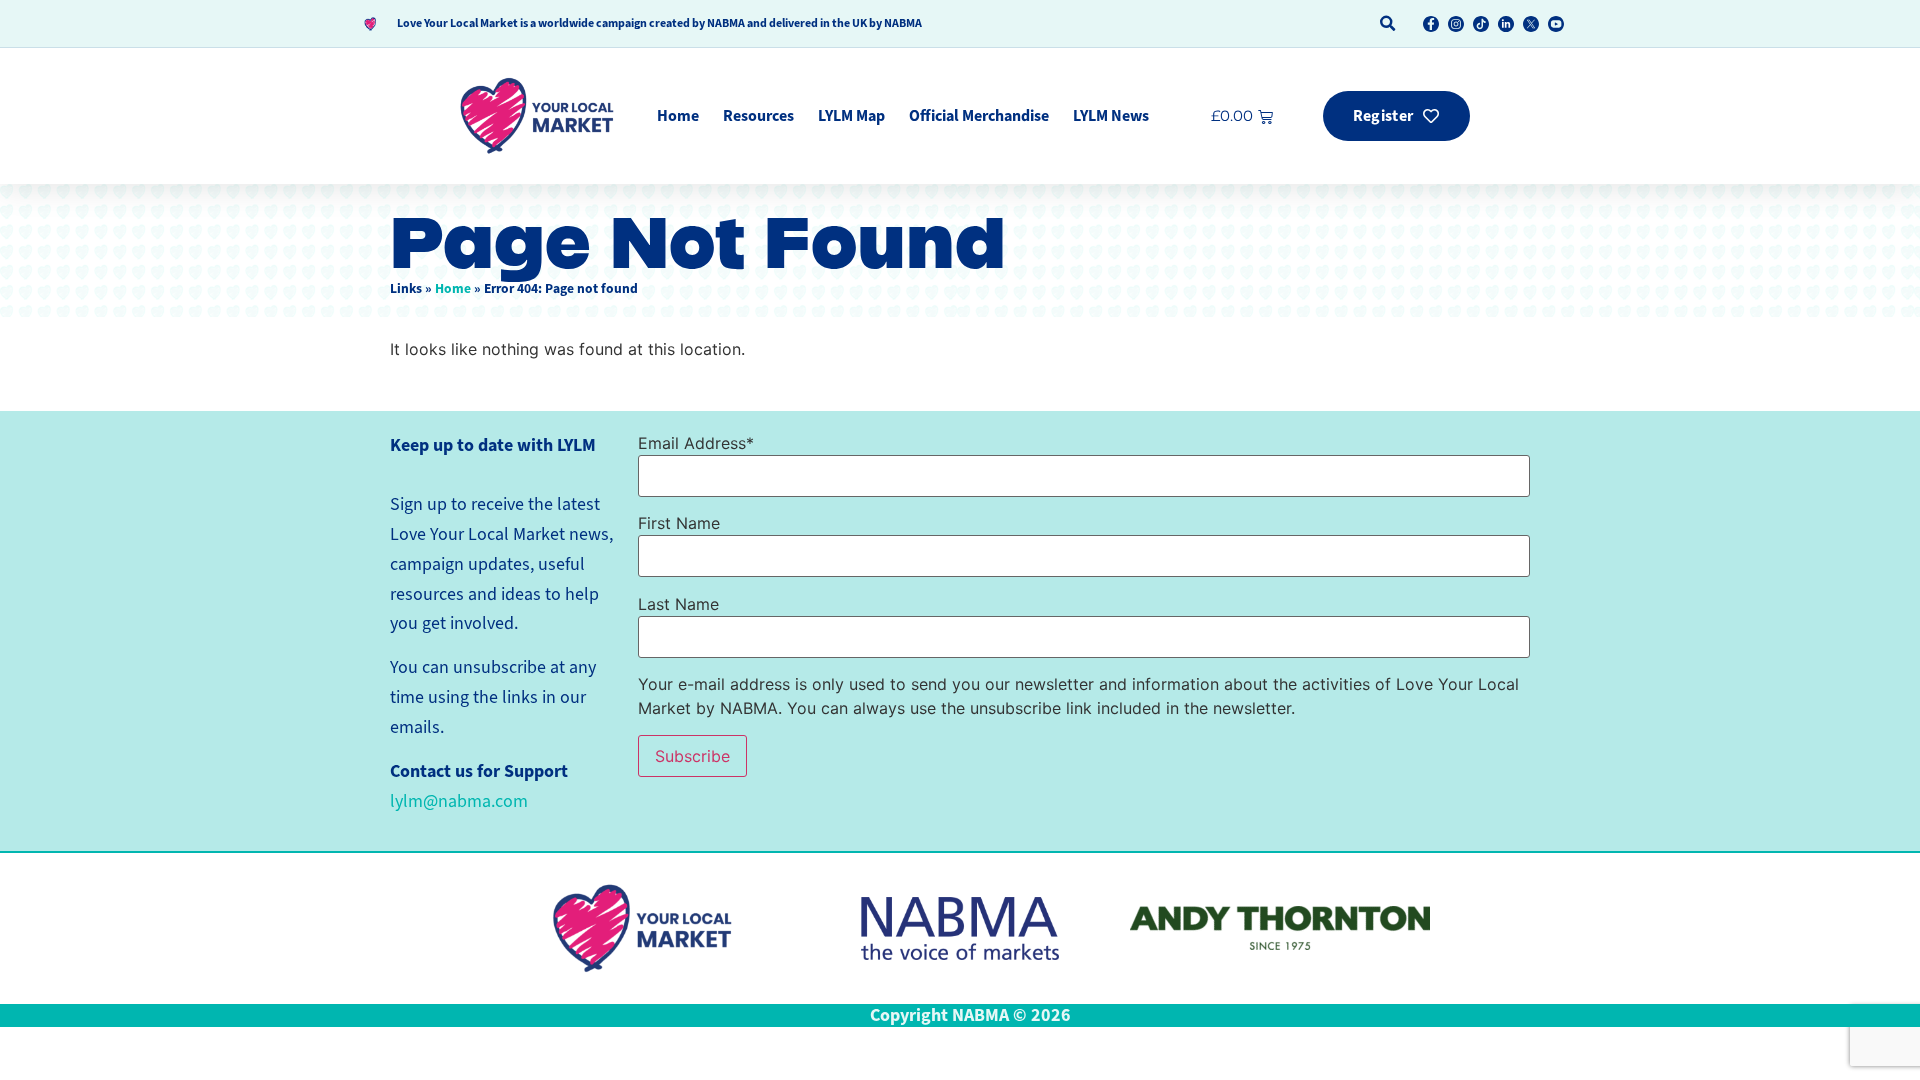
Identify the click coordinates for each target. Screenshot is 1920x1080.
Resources (758, 115)
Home (678, 115)
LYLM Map (851, 115)
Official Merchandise (979, 115)
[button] (1387, 23)
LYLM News (1111, 115)
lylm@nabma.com (459, 801)
